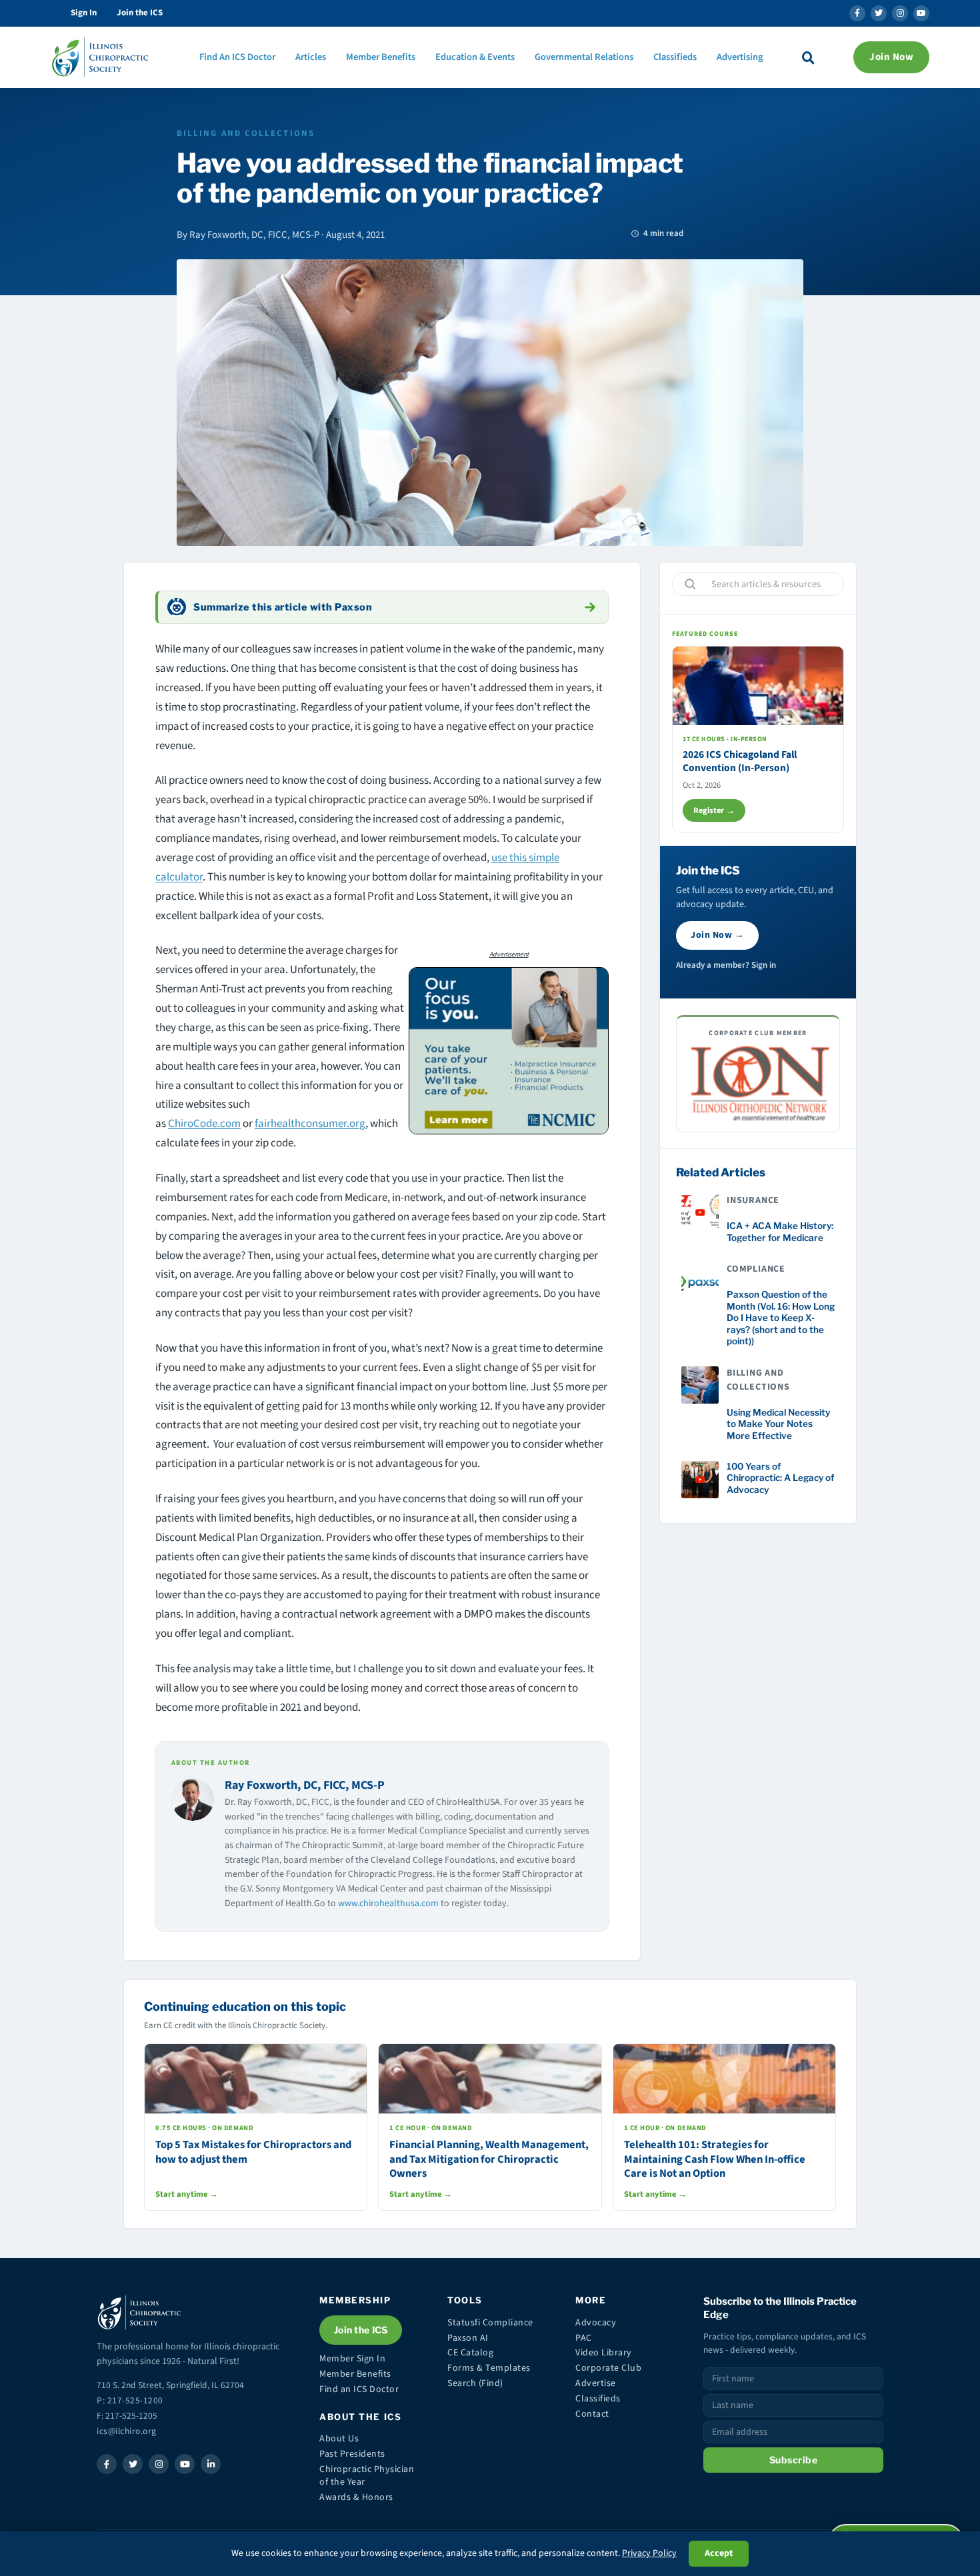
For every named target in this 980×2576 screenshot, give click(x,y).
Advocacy (596, 2323)
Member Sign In (352, 2359)
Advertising (740, 57)
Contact (592, 2414)
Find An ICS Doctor (237, 57)
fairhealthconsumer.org (310, 1124)
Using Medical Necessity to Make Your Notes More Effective (778, 1424)
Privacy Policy (649, 2553)
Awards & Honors (356, 2497)
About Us (339, 2439)
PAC (584, 2338)
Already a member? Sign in (726, 965)
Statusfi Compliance (490, 2323)
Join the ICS (140, 13)
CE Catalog (470, 2353)
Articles (311, 57)
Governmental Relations (584, 57)
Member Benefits (381, 57)
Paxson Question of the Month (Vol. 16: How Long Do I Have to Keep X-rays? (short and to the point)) (781, 1318)
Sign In (84, 13)
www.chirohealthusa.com (388, 1904)
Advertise (596, 2383)
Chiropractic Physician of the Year (367, 2476)
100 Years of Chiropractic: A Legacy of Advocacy (780, 1478)
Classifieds (675, 57)
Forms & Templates (489, 2368)
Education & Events (475, 57)
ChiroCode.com (204, 1124)
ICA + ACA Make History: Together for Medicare (780, 1232)
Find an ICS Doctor (359, 2389)
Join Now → (717, 935)
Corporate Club (608, 2368)
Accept (719, 2553)
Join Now (891, 57)
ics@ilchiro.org (127, 2431)
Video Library (604, 2353)
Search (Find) (475, 2383)
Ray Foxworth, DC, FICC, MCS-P (305, 1785)
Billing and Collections (246, 133)
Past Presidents (352, 2454)
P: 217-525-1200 (130, 2400)
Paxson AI (468, 2338)
